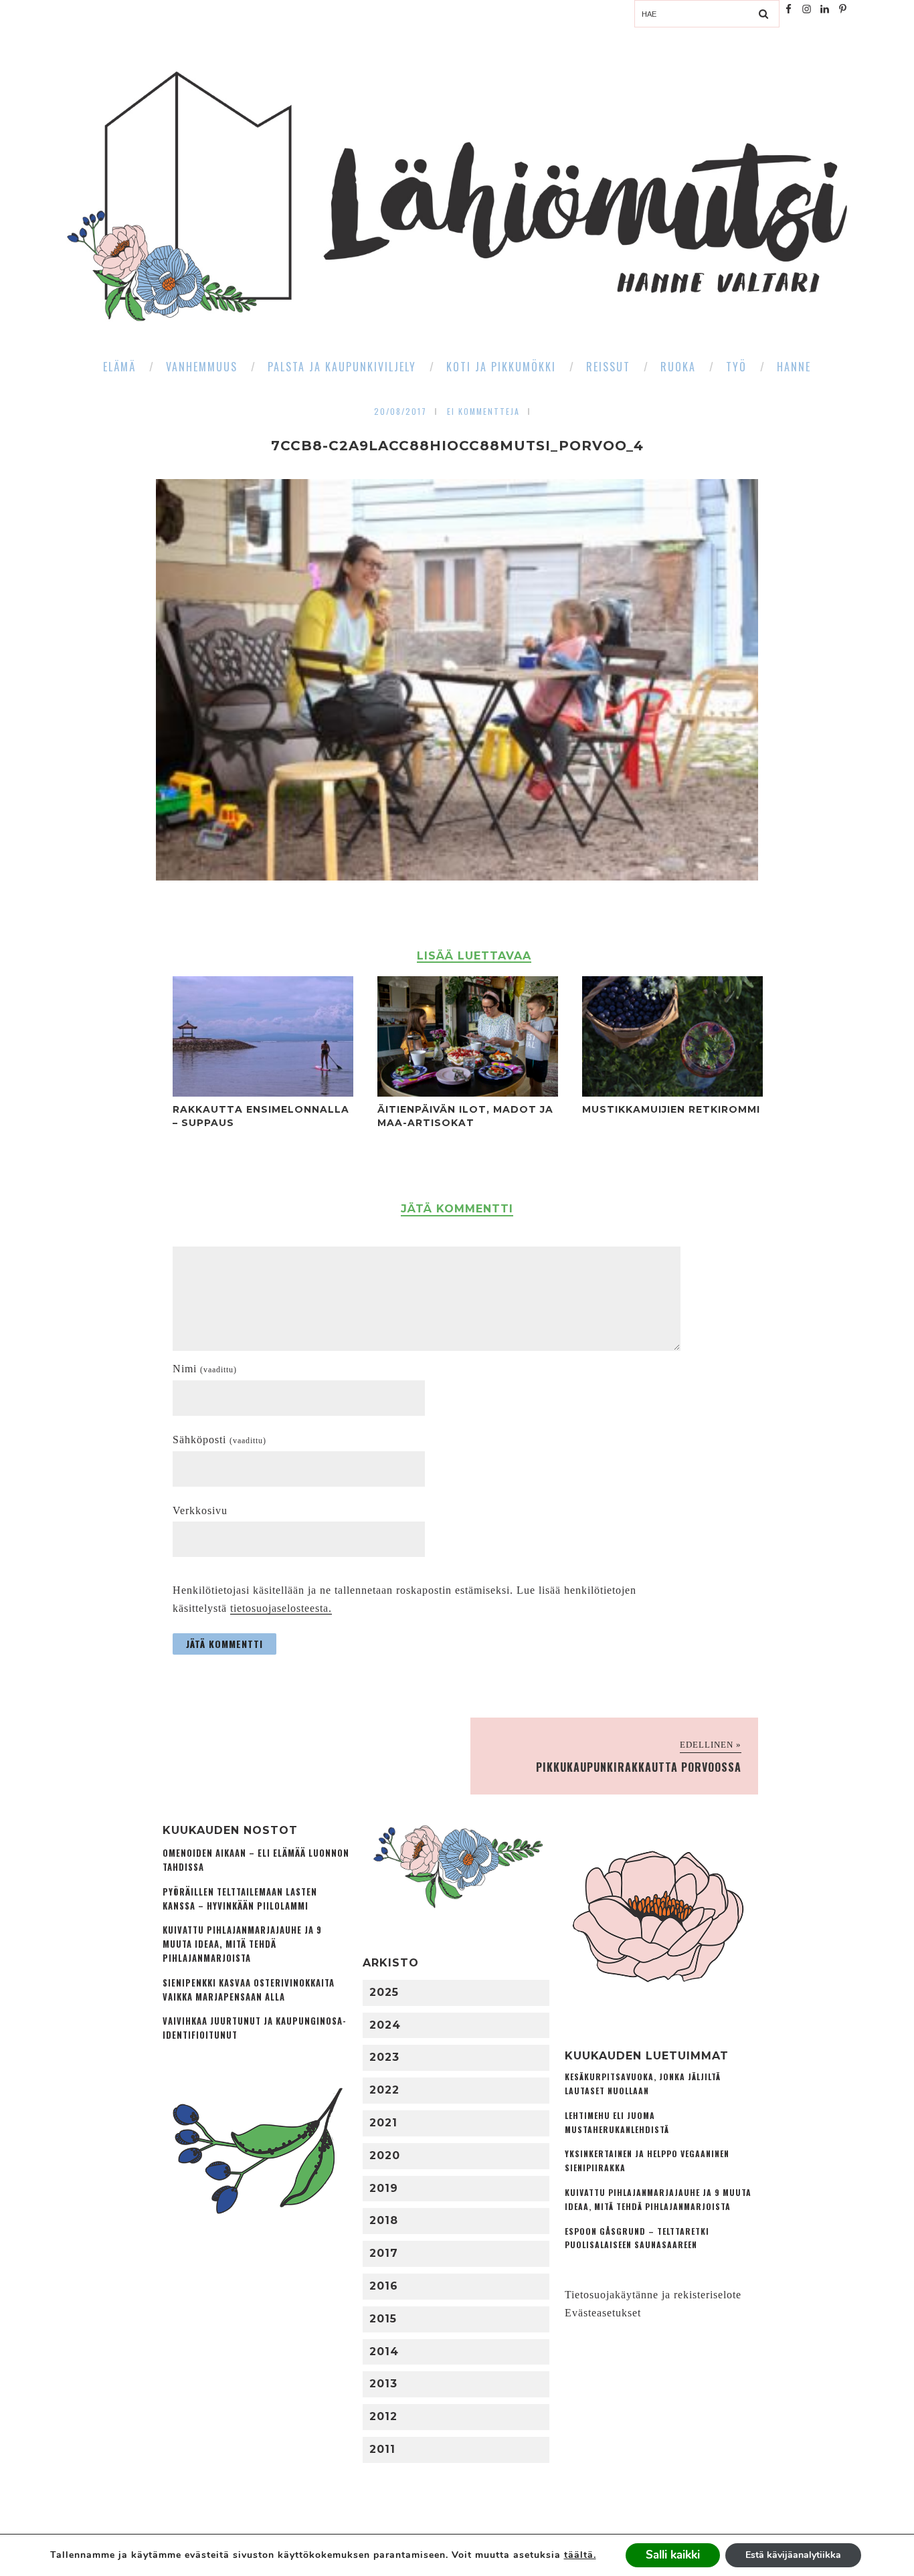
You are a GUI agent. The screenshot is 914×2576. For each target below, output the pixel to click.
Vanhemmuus (202, 367)
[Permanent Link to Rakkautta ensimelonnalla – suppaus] (263, 1093)
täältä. (580, 2555)
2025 (384, 1992)
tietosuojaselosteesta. (281, 1608)
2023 (384, 2057)
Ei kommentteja (483, 411)
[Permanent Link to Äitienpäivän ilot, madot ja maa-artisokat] (468, 1093)
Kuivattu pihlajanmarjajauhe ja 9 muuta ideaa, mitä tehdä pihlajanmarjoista (242, 1944)
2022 (384, 2090)
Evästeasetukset (603, 2313)
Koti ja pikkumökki (501, 367)
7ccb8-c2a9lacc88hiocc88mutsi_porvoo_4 (457, 446)
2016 (384, 2286)
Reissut (608, 367)
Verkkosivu (200, 1510)
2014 (384, 2352)
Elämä (119, 367)
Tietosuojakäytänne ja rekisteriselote (653, 2295)
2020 (385, 2155)
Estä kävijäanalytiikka (793, 2555)
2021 (383, 2123)
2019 (384, 2188)
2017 (384, 2253)
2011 (382, 2449)
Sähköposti (219, 1440)
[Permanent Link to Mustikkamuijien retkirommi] (672, 1093)
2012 (383, 2416)
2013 (383, 2384)
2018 (384, 2220)
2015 (383, 2319)
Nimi (205, 1369)
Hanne (794, 367)
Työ (736, 367)
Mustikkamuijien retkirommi (671, 1109)
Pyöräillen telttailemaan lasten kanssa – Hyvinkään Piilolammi (240, 1899)
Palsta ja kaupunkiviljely (342, 367)
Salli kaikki (673, 2555)
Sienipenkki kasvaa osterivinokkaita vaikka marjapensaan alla (249, 1990)
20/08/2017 (400, 411)
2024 (385, 2025)
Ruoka (678, 367)
